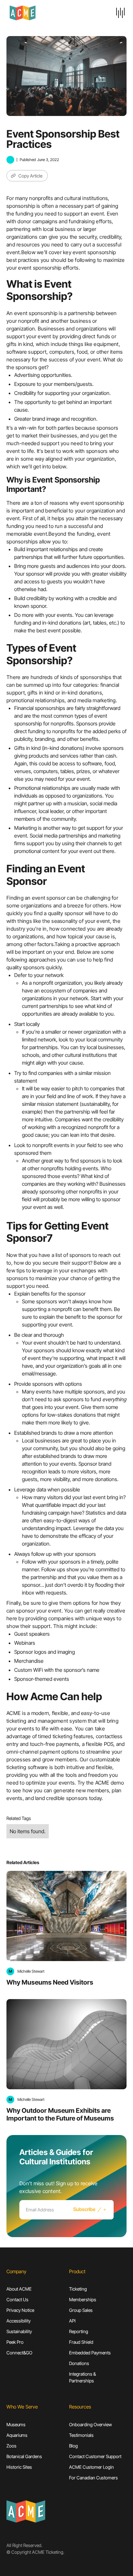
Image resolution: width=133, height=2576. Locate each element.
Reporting (79, 2331)
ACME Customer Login (92, 2467)
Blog (73, 2446)
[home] (39, 13)
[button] (120, 13)
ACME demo (110, 1783)
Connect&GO (19, 2353)
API (72, 2321)
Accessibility (19, 2321)
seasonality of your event (81, 921)
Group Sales (81, 2310)
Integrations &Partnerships (82, 2377)
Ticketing (78, 2289)
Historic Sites (19, 2467)
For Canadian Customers (93, 2478)
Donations (79, 2363)
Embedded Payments (90, 2353)
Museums (16, 2424)
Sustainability (19, 2331)
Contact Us (17, 2299)
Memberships (83, 2299)
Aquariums (17, 2435)
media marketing (97, 700)
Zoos (11, 2446)
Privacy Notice (20, 2310)
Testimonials (81, 2435)
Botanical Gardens (24, 2456)
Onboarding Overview (91, 2424)
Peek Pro (15, 2342)
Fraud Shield (81, 2342)
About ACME (19, 2289)
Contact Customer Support (95, 2456)
